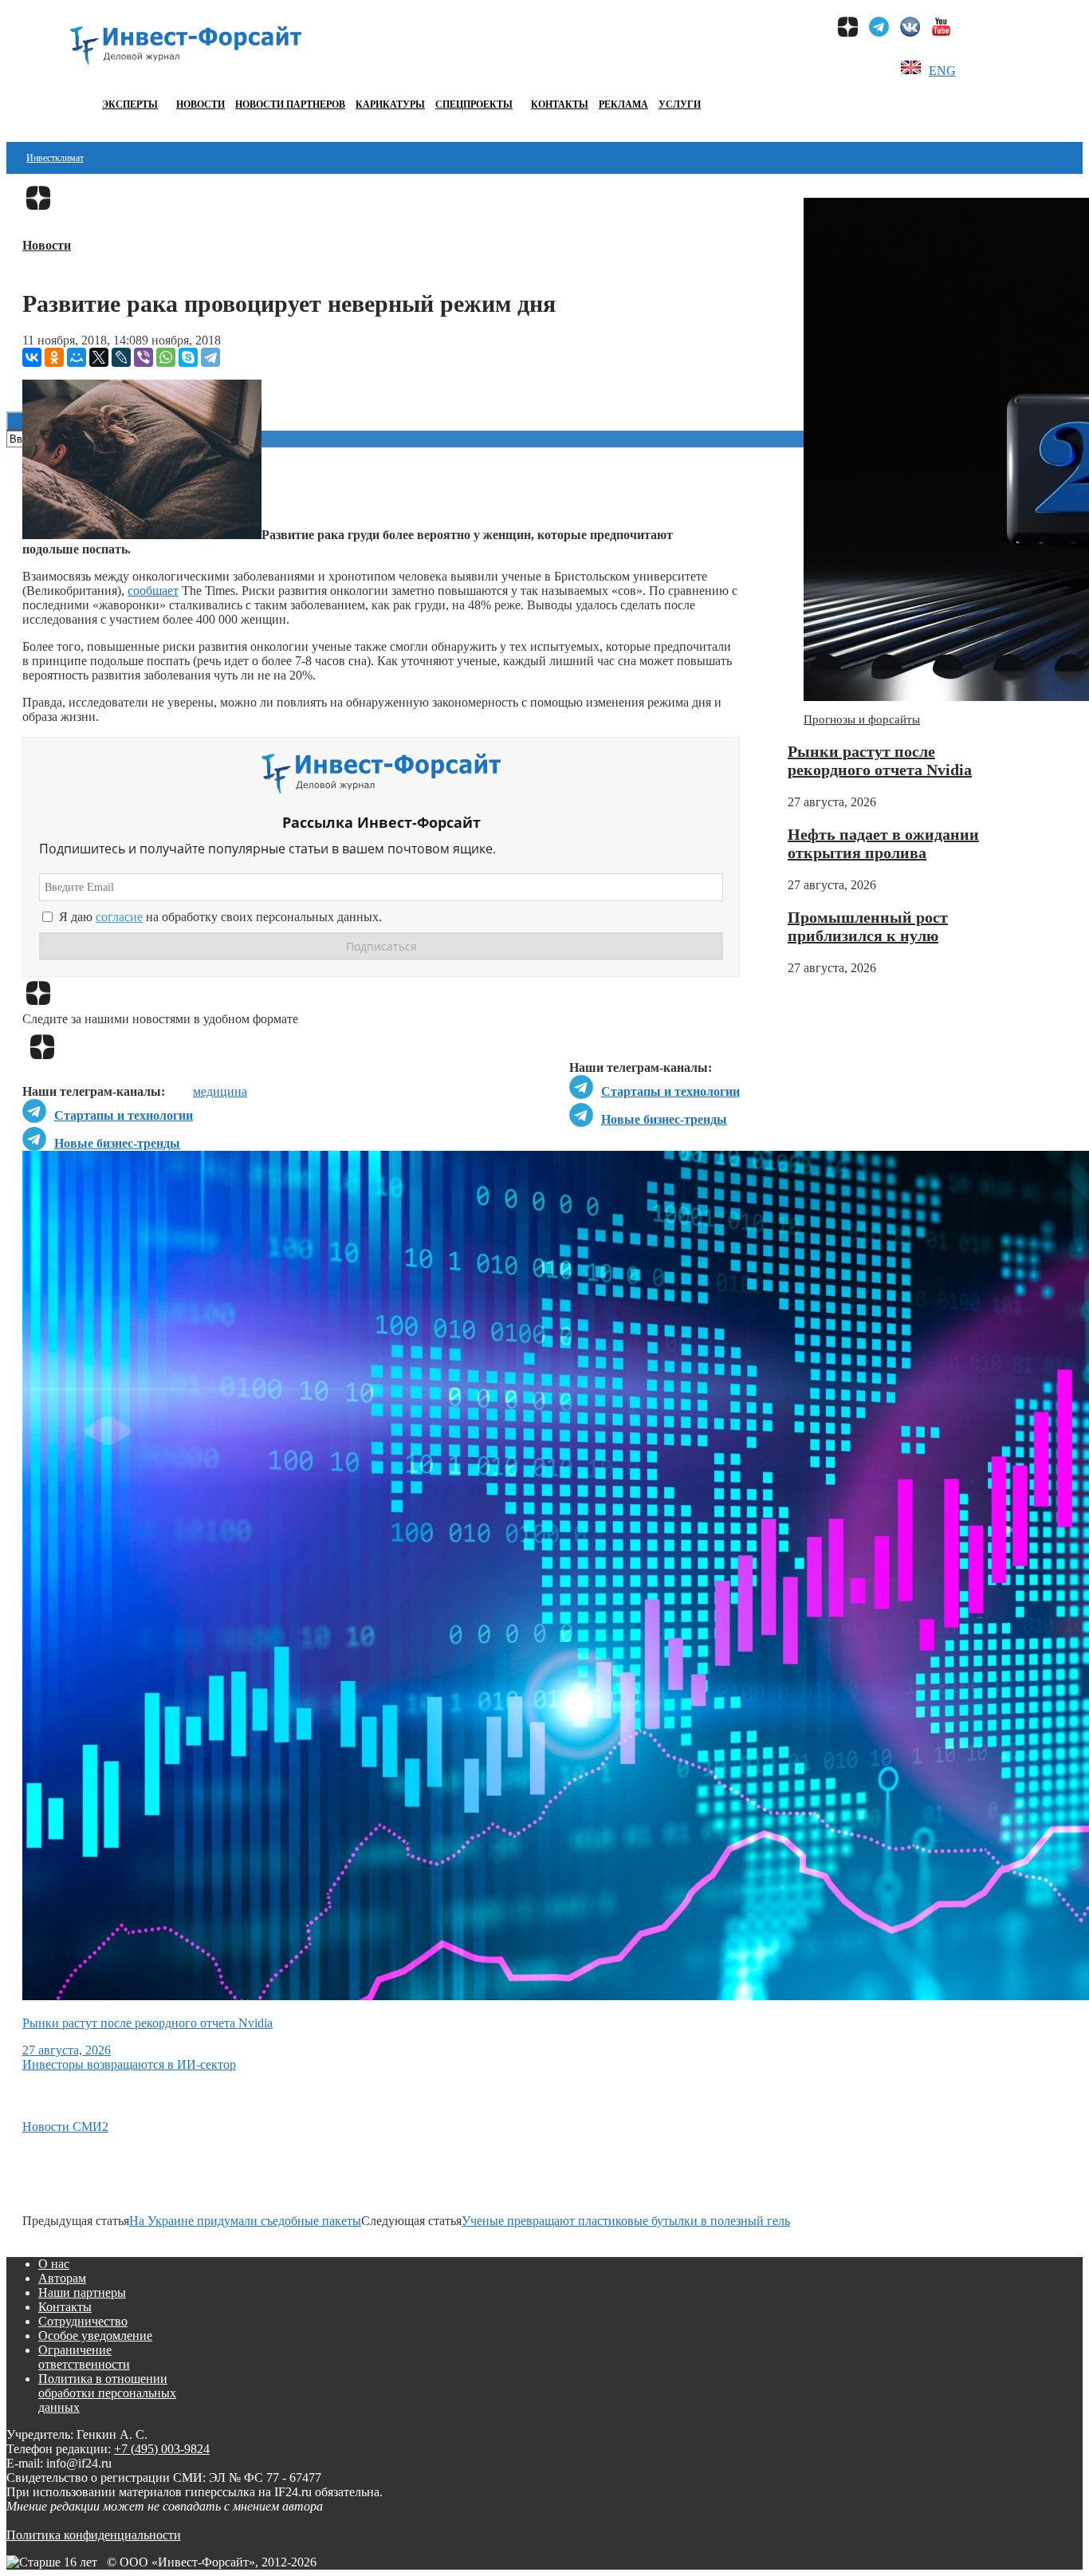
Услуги (680, 104)
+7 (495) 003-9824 (162, 2449)
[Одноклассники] (54, 357)
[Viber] (143, 357)
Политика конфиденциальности (94, 2535)
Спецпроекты (474, 104)
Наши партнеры (82, 2292)
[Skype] (188, 357)
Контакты (560, 104)
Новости (201, 104)
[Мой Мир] (77, 357)
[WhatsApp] (166, 357)
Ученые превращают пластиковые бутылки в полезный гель (626, 2221)
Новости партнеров (290, 104)
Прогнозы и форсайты (862, 719)
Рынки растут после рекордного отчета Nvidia (880, 760)
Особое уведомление (95, 2336)
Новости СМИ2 (65, 2127)
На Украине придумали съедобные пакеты (245, 2221)
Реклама (623, 104)
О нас (54, 2264)
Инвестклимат (55, 158)
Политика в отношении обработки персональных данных (107, 2393)
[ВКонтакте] (32, 357)
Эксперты (130, 104)
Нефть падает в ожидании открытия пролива (883, 843)
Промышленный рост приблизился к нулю (868, 926)
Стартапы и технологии (670, 1091)
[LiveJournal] (121, 357)
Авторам (62, 2278)
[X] (99, 357)
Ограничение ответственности (84, 2357)
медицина (220, 1091)
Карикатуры (390, 104)
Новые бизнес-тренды (664, 1119)
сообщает (153, 591)
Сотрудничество (83, 2321)
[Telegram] (210, 357)
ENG (942, 71)
